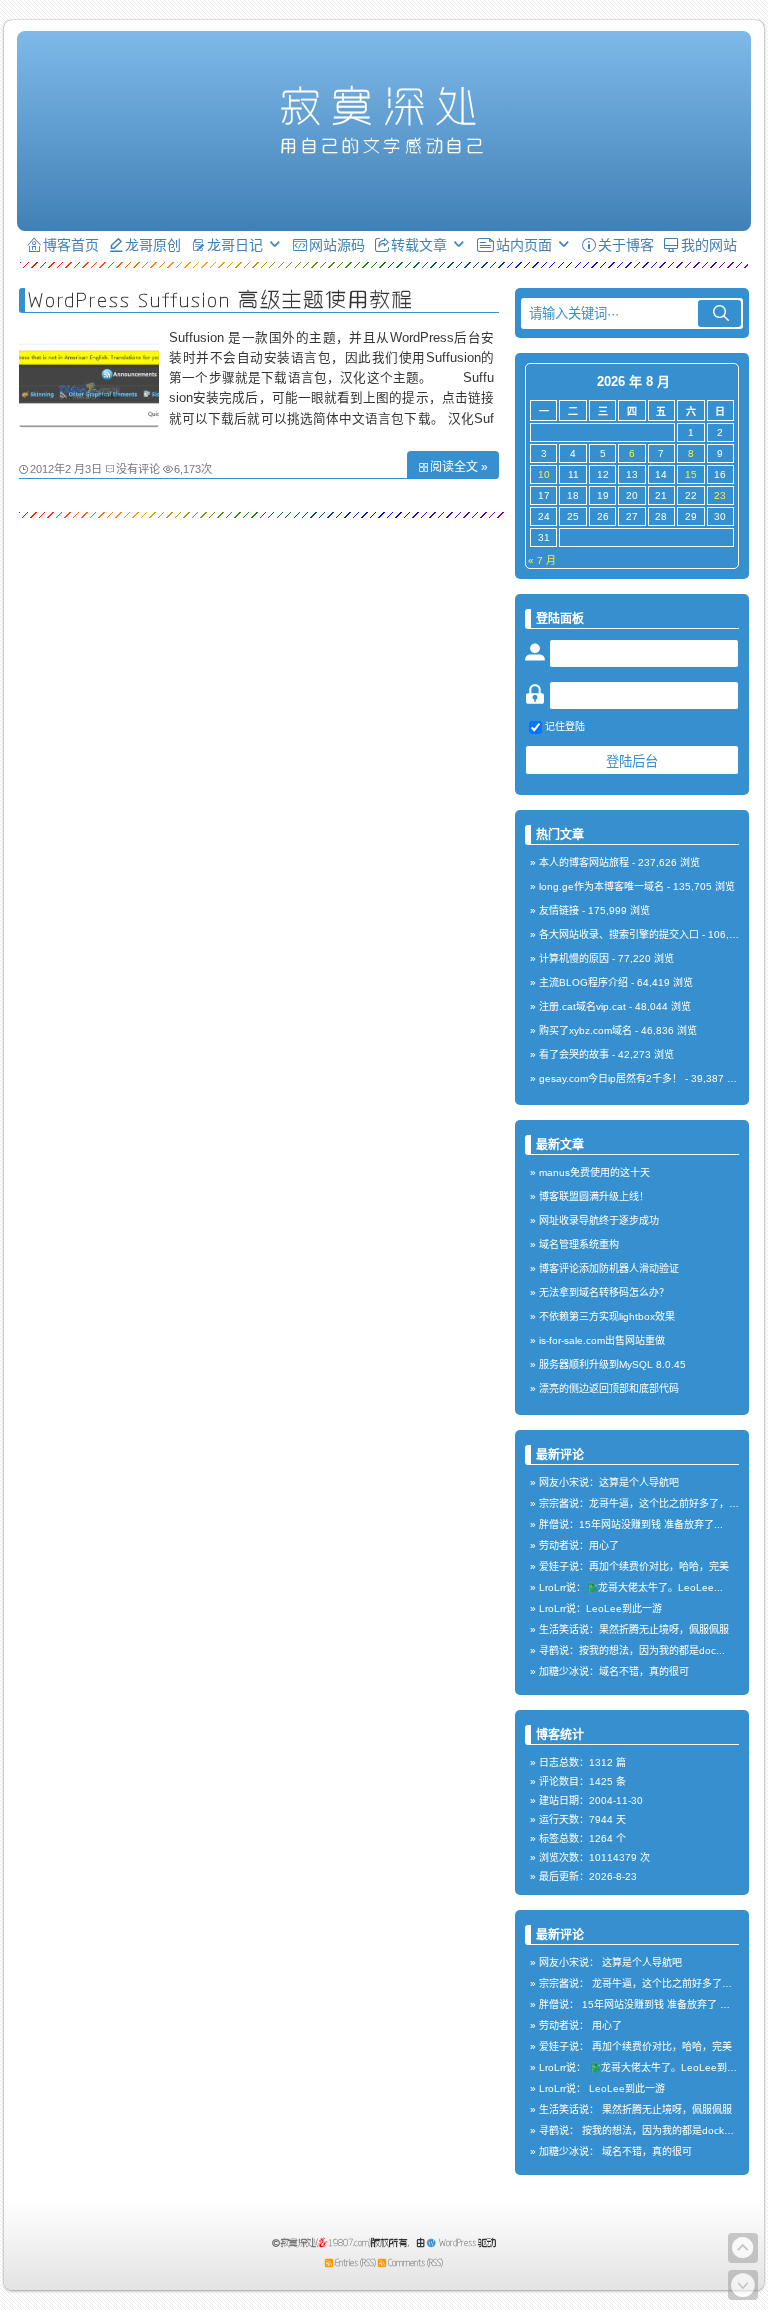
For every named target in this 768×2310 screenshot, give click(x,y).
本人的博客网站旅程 (584, 862)
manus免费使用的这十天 (594, 1172)
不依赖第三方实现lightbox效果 (607, 1316)
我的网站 (709, 245)
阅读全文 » (459, 467)
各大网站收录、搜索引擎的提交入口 (619, 934)
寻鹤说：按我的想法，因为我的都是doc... (632, 1650)
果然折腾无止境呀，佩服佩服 (667, 2109)
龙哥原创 (153, 245)
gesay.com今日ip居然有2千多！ (610, 1078)
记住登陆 (565, 726)
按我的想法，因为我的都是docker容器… (672, 2130)
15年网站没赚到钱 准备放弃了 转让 (661, 2004)
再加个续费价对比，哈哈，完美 (662, 2046)
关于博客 (626, 245)
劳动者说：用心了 (579, 1545)
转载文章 (419, 245)
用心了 (607, 2025)
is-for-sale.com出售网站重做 (602, 1340)
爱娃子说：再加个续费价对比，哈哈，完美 (634, 1566)
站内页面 (524, 245)
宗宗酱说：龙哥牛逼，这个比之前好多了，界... (643, 1503)
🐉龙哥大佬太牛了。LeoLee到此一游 (673, 2067)
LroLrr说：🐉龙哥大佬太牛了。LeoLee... (631, 1587)
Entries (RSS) (355, 2262)
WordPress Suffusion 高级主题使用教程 (221, 299)
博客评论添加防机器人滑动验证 (609, 1268)
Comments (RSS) (415, 2262)
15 (691, 474)
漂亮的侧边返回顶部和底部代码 (609, 1388)
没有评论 (138, 469)
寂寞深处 (384, 106)
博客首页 (71, 245)
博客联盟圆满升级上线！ (594, 1196)
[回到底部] (743, 2285)
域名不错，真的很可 (647, 2151)
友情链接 (559, 910)
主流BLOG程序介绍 (583, 982)
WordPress (457, 2242)
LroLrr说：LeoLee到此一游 (600, 1608)
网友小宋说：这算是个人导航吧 (609, 1482)
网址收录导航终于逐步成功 (599, 1220)
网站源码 (337, 245)
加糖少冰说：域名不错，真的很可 (614, 1671)
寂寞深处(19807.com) (326, 2242)
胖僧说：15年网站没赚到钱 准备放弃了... (631, 1524)
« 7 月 (542, 560)
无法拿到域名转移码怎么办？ (604, 1292)
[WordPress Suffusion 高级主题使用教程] (89, 423)
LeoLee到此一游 (627, 2088)
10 (544, 474)
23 (720, 495)
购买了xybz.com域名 (585, 1030)
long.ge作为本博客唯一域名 (601, 886)
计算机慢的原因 (574, 958)
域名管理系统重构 (579, 1244)
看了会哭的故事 (574, 1054)
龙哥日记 (235, 245)
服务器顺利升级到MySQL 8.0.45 (612, 1364)
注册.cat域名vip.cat (582, 1006)
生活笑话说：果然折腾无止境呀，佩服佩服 (634, 1629)
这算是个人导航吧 (642, 1962)
